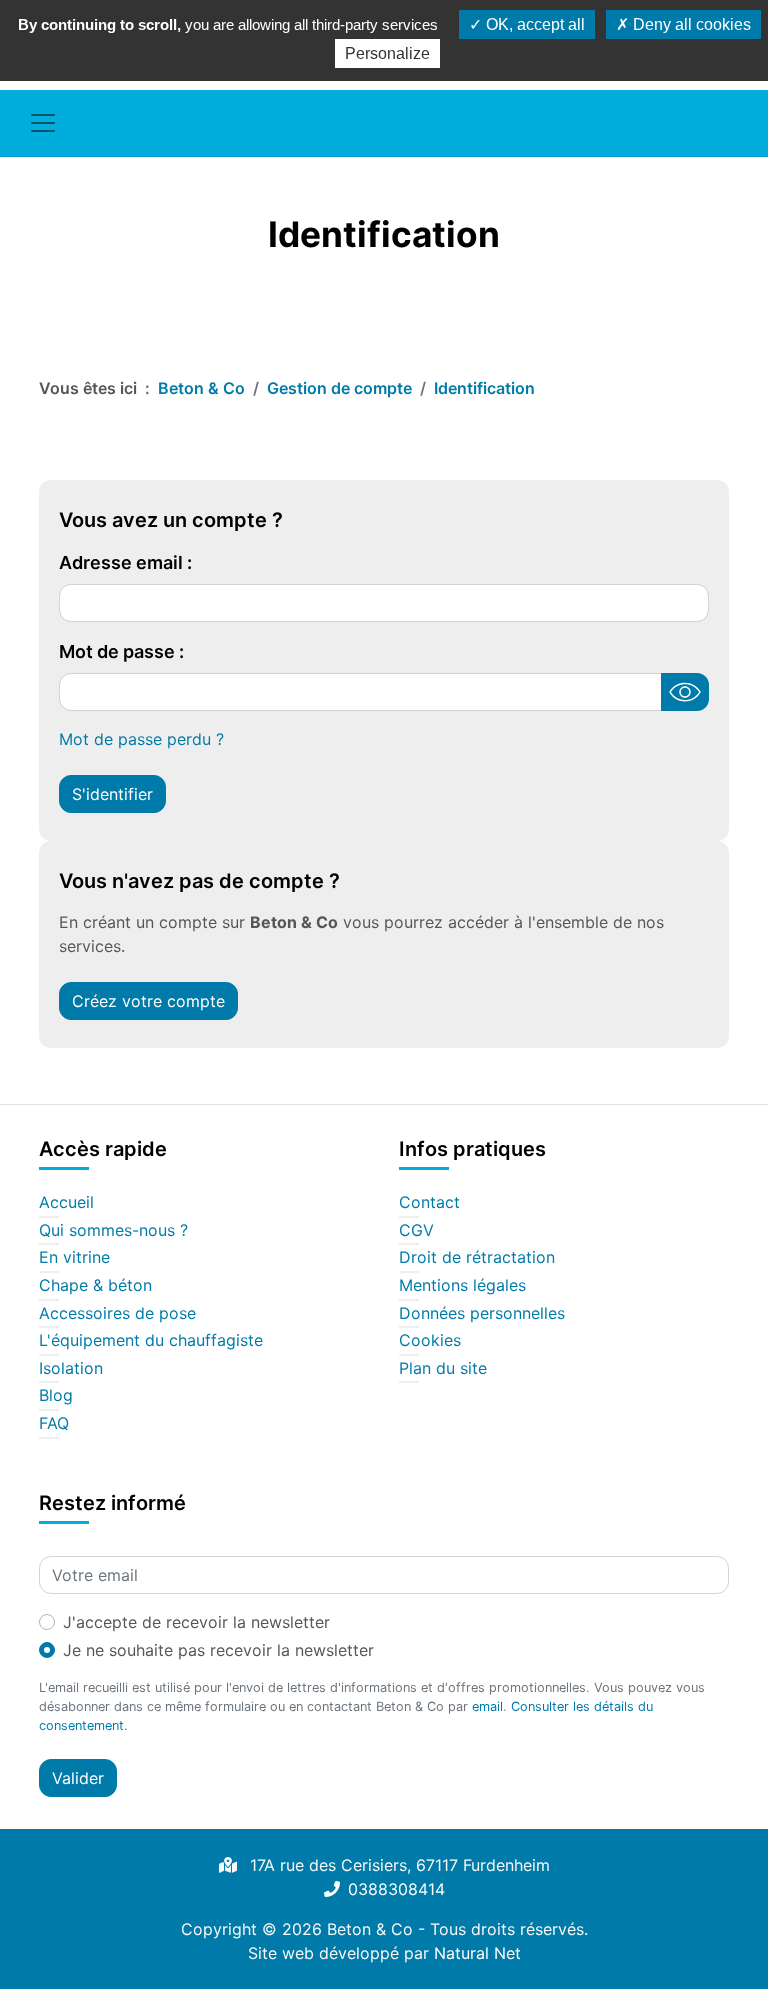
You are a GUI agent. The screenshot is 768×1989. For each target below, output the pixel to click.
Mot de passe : (121, 651)
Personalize (387, 53)
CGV (416, 1231)
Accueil (66, 1203)
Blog (56, 1396)
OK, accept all (533, 24)
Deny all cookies (690, 24)
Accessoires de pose (117, 1314)
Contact (429, 1203)
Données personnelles (482, 1314)
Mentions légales (462, 1286)
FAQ (54, 1424)
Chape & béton (95, 1286)
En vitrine (74, 1258)
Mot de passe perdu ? (141, 739)
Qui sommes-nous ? (113, 1231)
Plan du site (443, 1369)
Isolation (71, 1369)
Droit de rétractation (477, 1258)
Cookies (430, 1341)
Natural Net (477, 1953)
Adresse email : (125, 562)
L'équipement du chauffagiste (151, 1341)
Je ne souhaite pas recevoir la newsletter (218, 1650)
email (487, 1706)
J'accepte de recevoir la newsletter (196, 1622)
